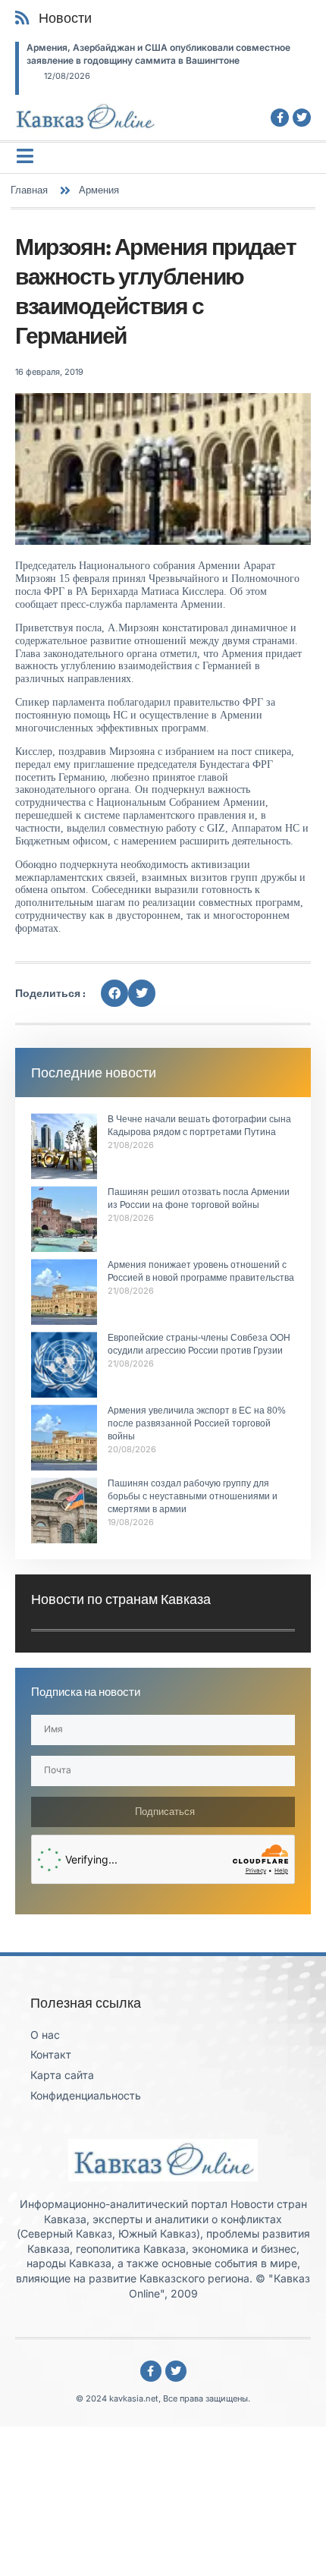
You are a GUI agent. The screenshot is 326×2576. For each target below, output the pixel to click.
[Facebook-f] (280, 118)
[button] (114, 993)
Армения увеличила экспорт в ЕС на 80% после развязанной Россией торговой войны (197, 1423)
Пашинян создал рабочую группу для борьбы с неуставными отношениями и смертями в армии (193, 1496)
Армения (99, 190)
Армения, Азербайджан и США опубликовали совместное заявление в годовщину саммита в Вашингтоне (158, 54)
